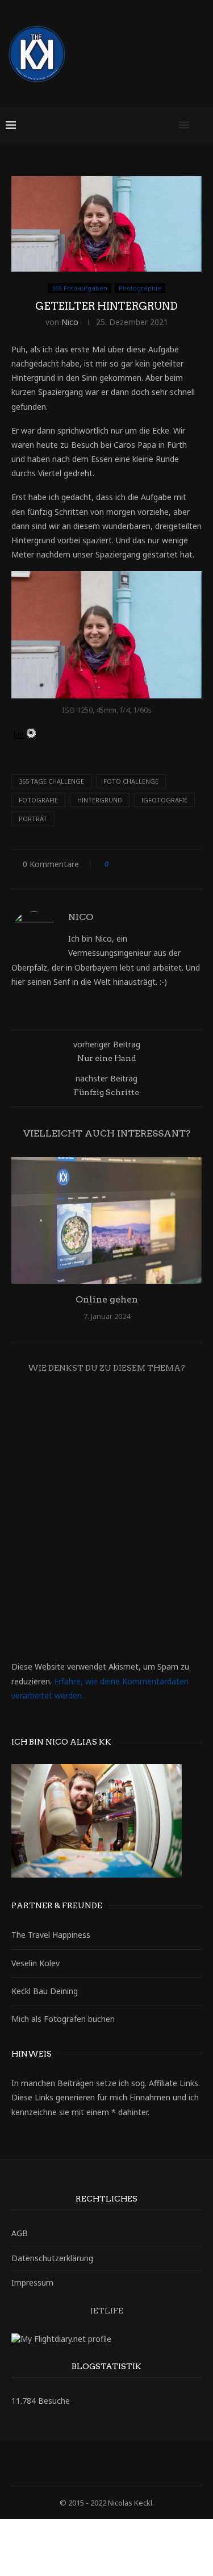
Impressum (32, 2282)
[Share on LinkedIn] (160, 864)
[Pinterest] (114, 2463)
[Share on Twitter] (138, 864)
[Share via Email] (110, 875)
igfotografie (164, 800)
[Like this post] (114, 864)
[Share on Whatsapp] (99, 875)
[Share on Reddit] (181, 864)
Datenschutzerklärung (52, 2258)
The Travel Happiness (51, 1935)
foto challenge (131, 781)
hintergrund (100, 800)
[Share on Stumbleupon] (192, 864)
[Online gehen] (106, 1220)
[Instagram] (99, 2463)
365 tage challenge (51, 781)
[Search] (202, 125)
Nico (70, 322)
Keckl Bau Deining (45, 1991)
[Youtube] (144, 2463)
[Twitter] (85, 2463)
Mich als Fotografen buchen (63, 2019)
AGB (20, 2233)
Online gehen (107, 1299)
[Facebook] (70, 2463)
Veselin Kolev (35, 1963)
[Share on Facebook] (128, 864)
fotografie (38, 800)
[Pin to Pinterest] (149, 864)
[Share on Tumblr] (171, 864)
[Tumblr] (129, 2463)
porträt (33, 819)
